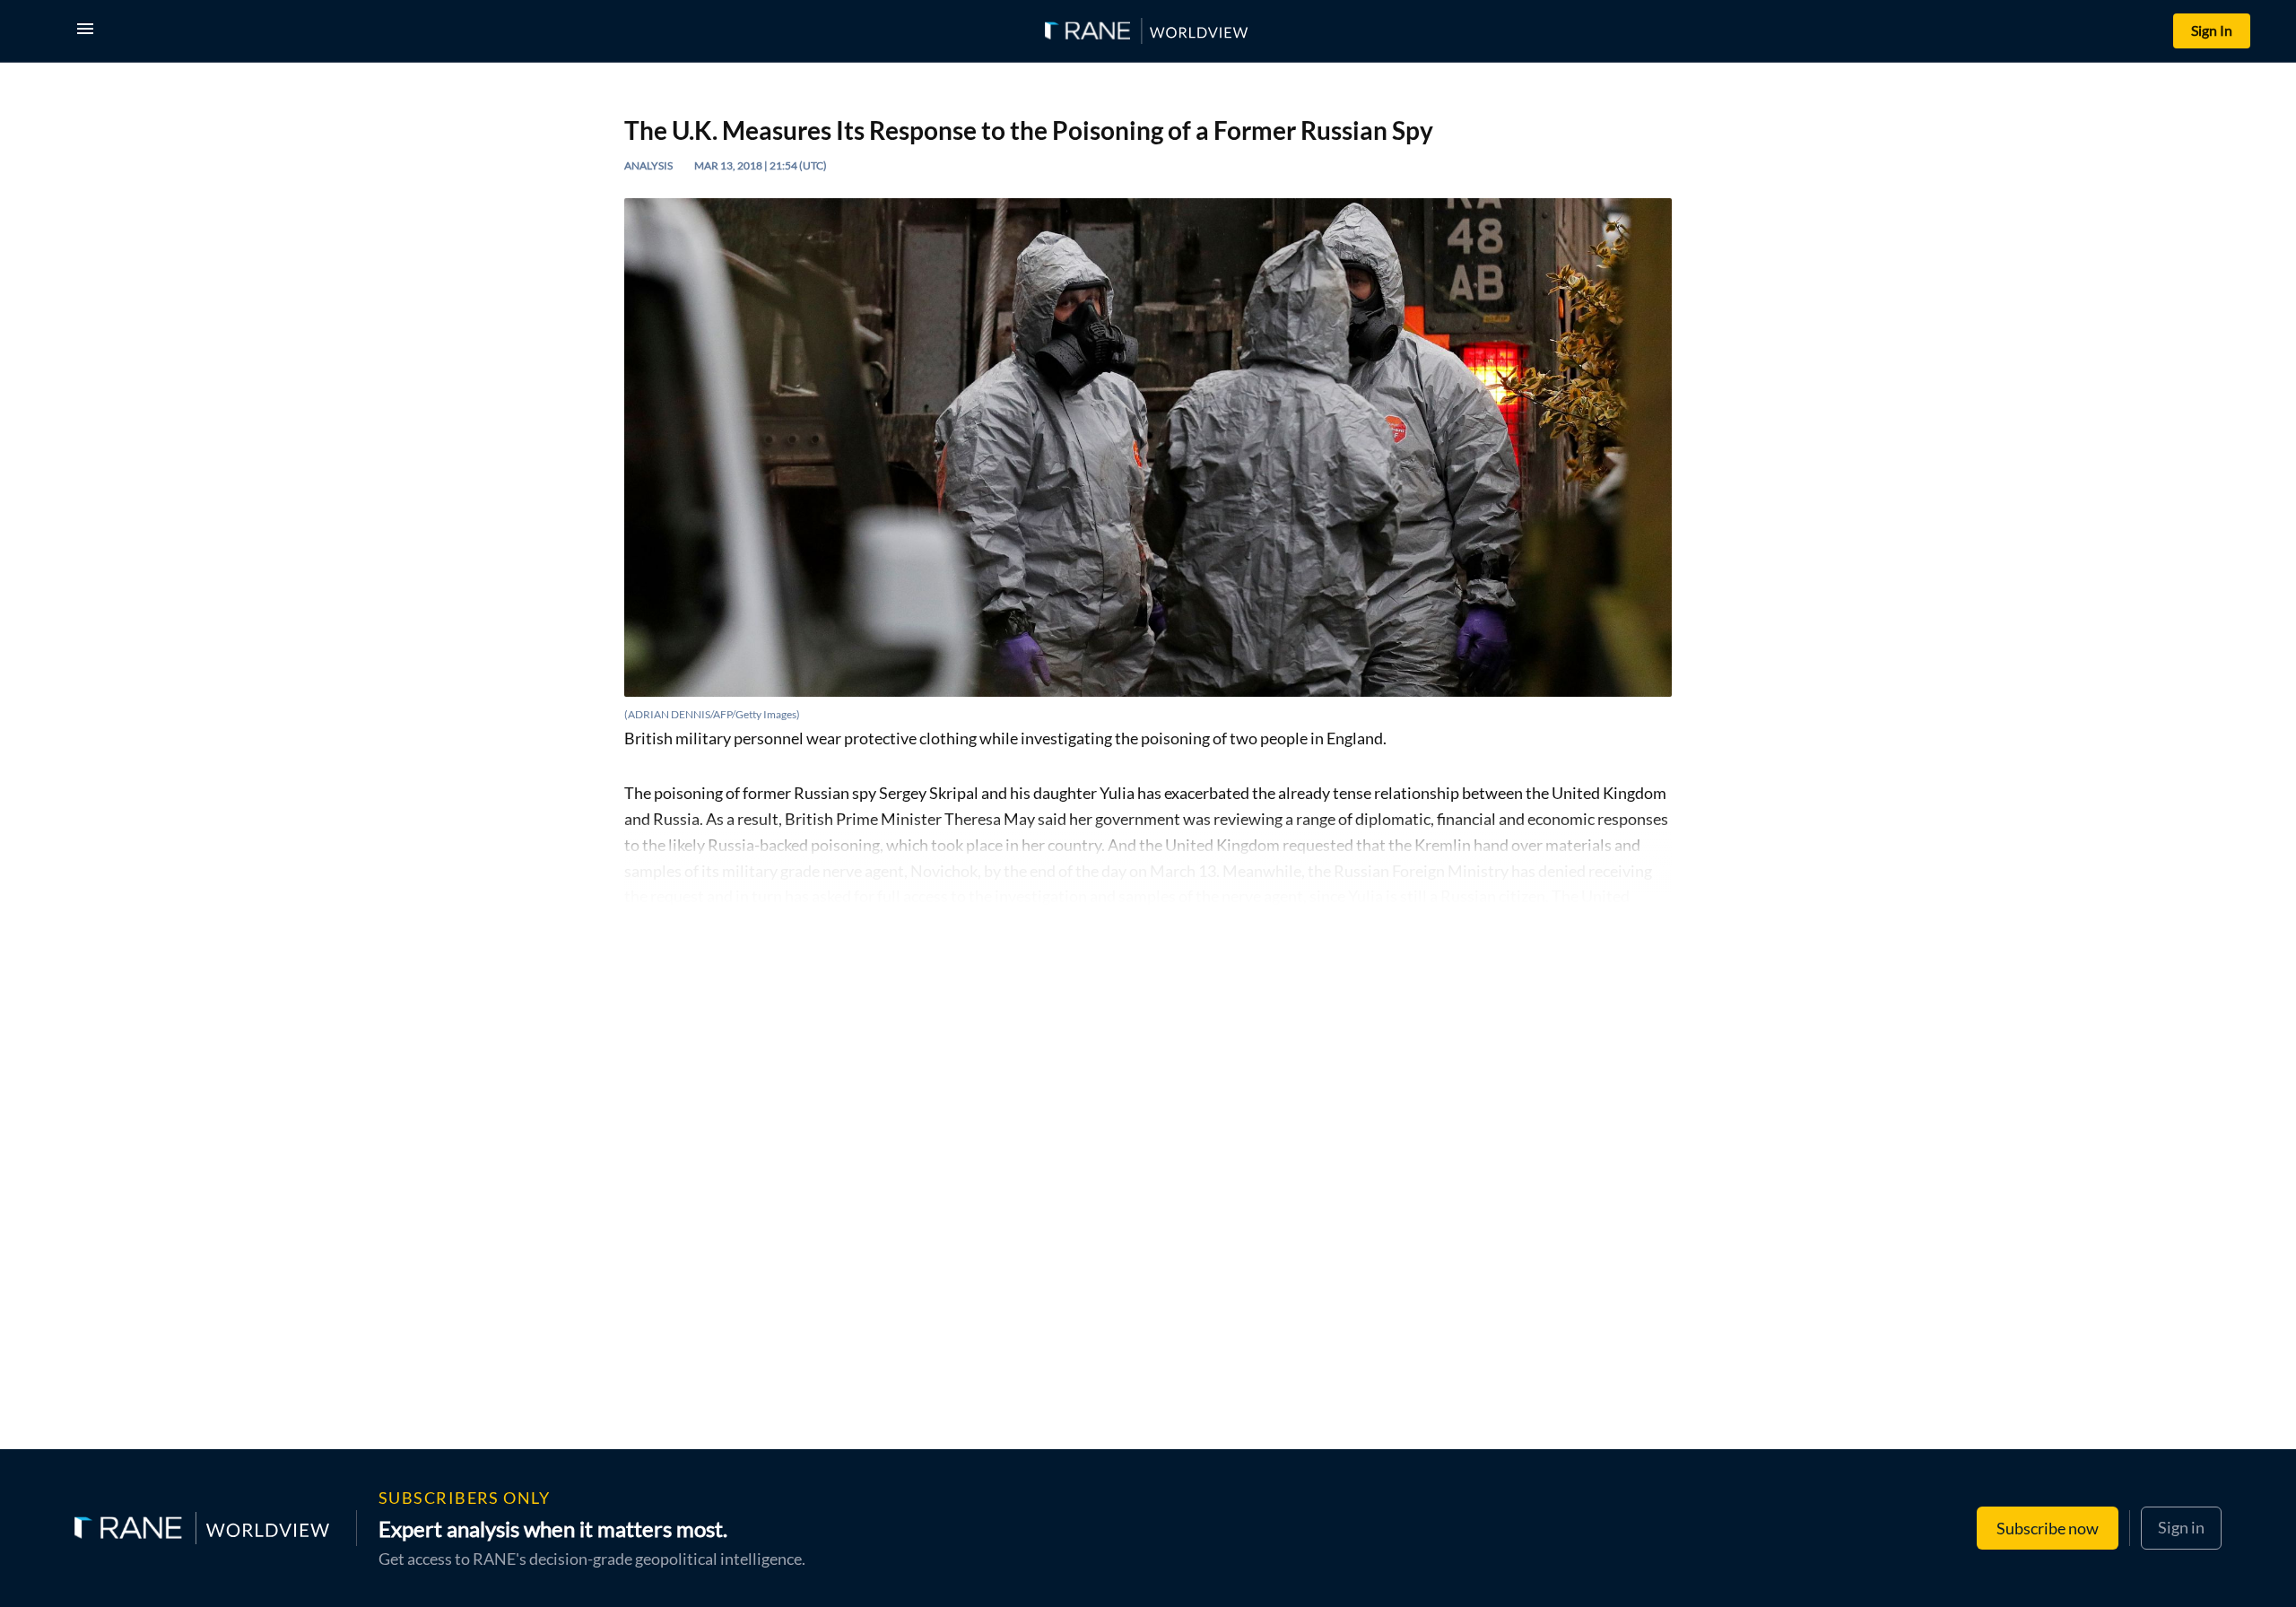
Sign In (2212, 30)
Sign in (2181, 1527)
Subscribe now (2048, 1528)
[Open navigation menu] (89, 31)
